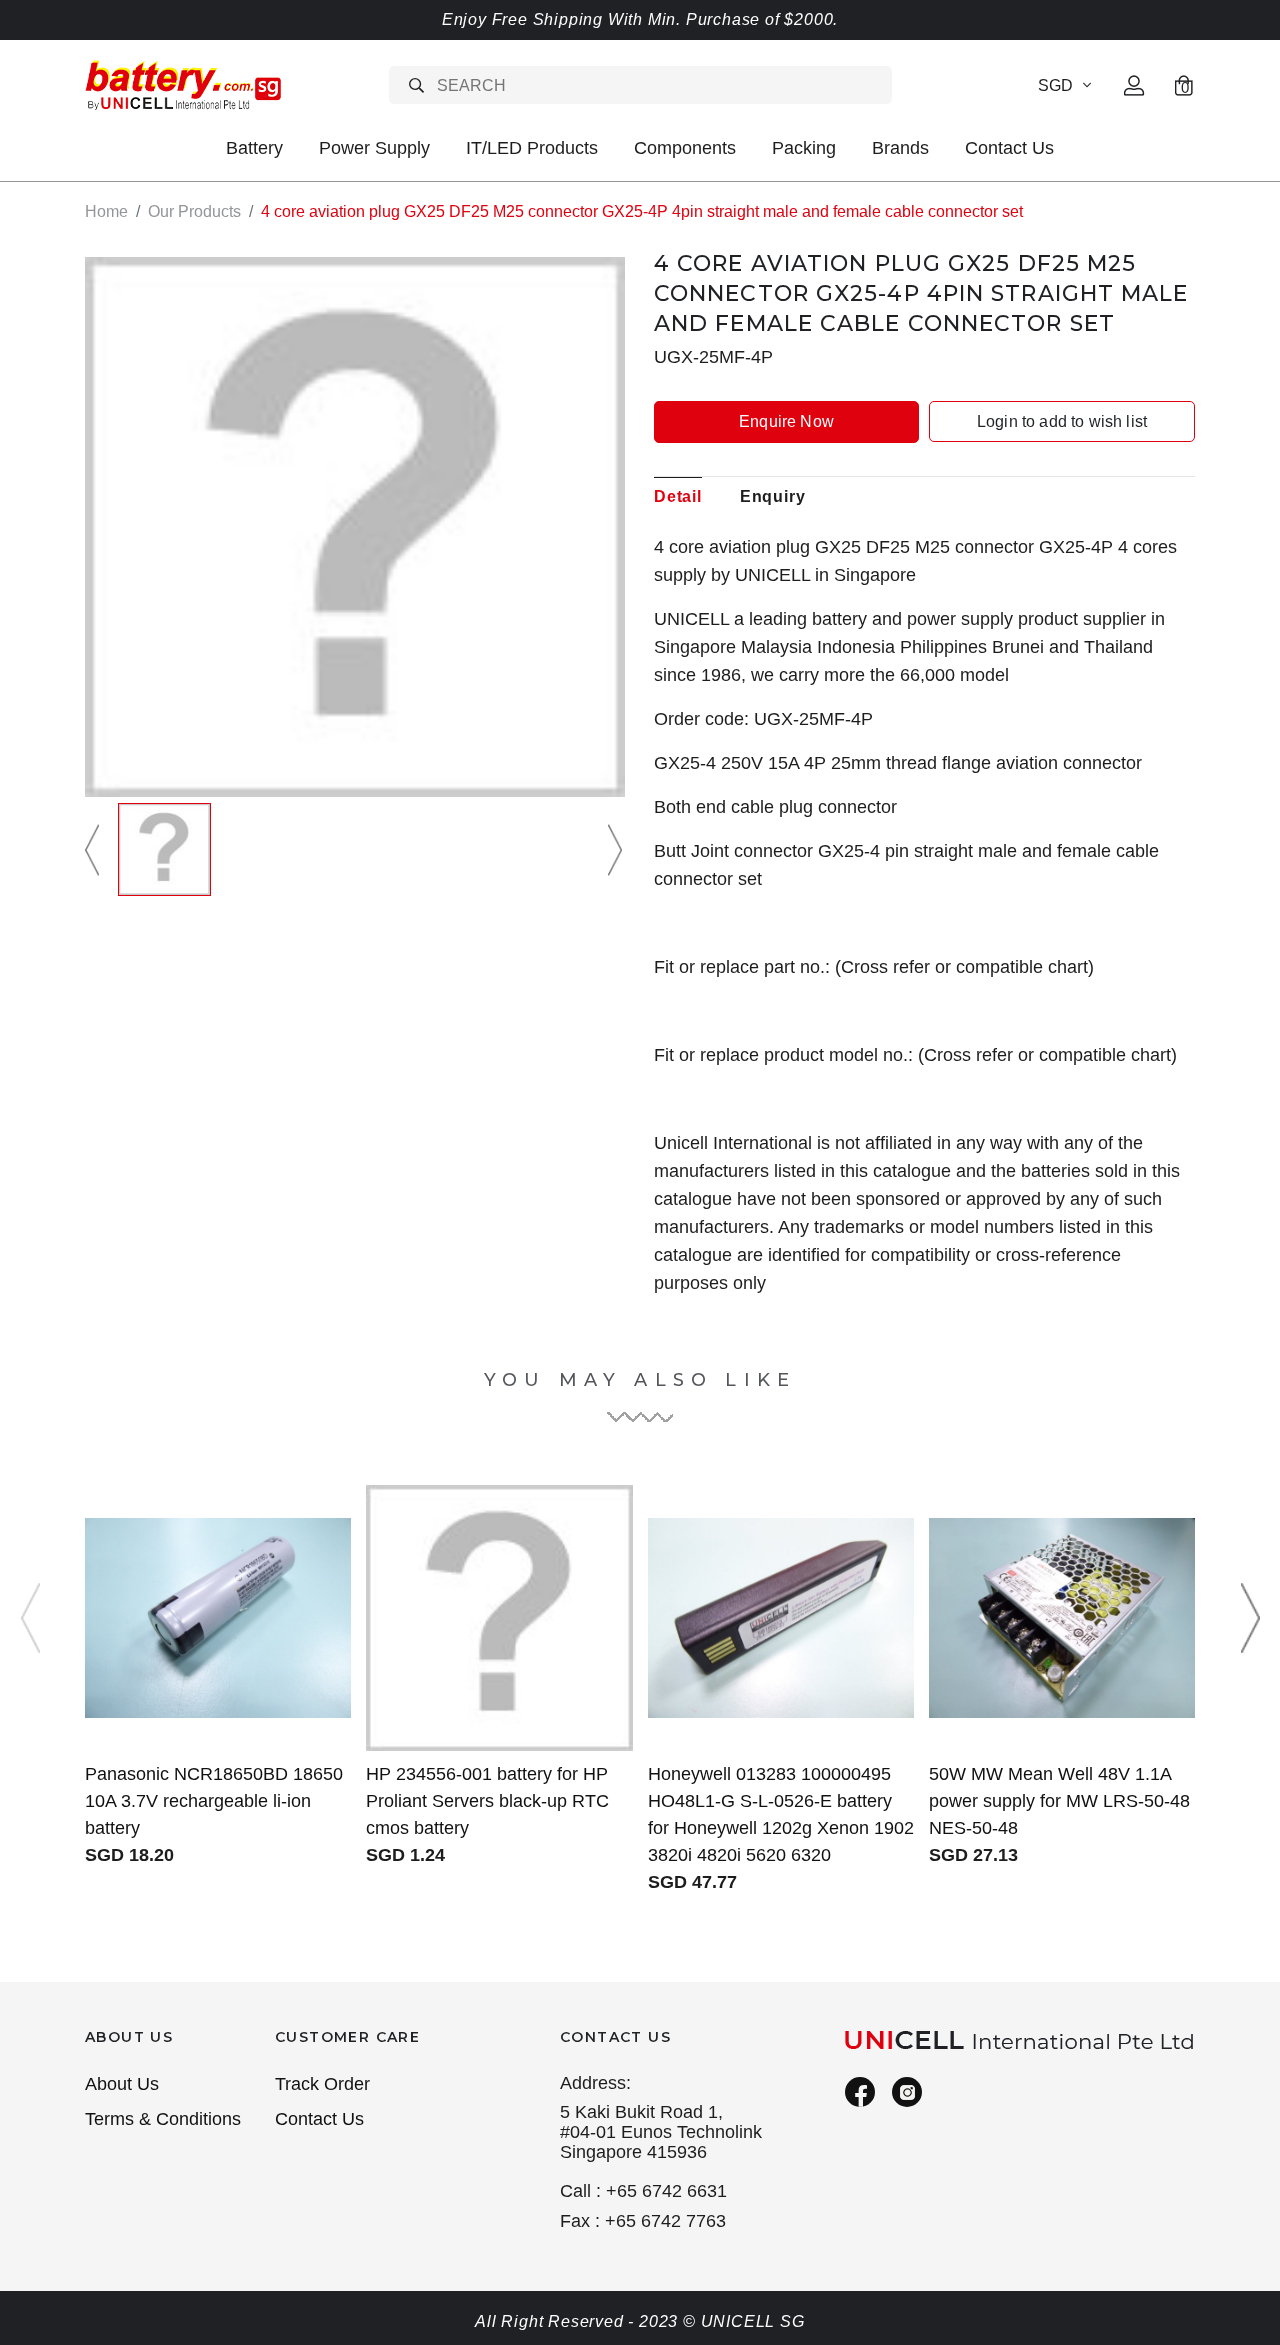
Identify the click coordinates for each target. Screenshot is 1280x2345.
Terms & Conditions (163, 2119)
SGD (1055, 85)
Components (685, 148)
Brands (900, 148)
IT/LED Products (532, 148)
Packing (804, 148)
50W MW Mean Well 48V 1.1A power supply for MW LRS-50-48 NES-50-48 (1059, 1801)
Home (106, 211)
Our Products (194, 211)
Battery (254, 148)
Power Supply (374, 148)
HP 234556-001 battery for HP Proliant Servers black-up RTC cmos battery (487, 1801)
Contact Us (1009, 148)
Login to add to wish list (1062, 421)
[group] (164, 849)
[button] (95, 849)
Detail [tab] (678, 496)
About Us (122, 2084)
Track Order (322, 2084)
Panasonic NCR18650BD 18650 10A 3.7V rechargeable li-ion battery (214, 1801)
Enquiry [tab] (773, 496)
